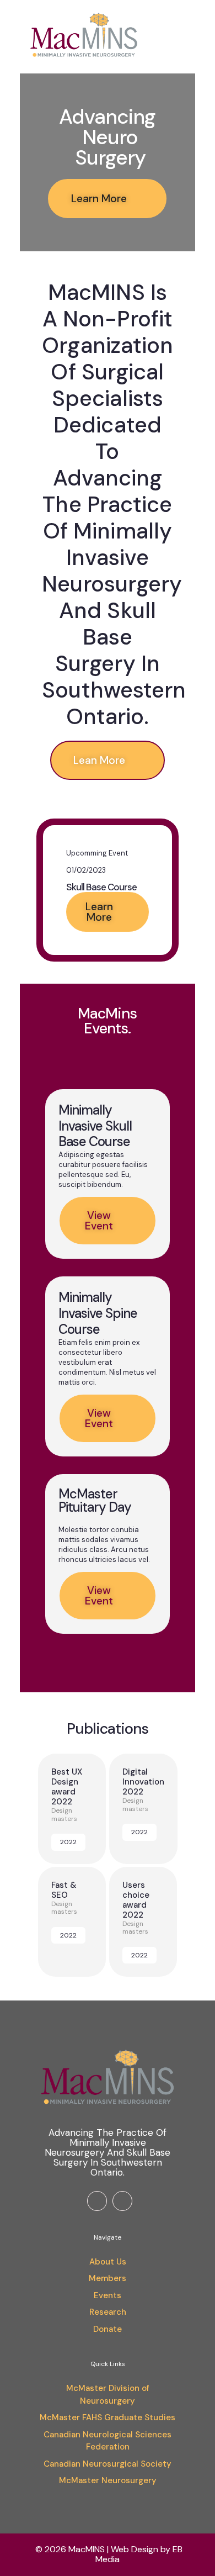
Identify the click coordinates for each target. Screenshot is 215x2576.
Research (108, 2312)
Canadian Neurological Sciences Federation (108, 2441)
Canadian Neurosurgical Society (108, 2464)
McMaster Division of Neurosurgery (108, 2395)
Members (108, 2278)
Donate (108, 2329)
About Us (108, 2262)
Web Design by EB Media (139, 2554)
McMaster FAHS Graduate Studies (108, 2417)
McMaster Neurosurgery (108, 2480)
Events (108, 2295)
